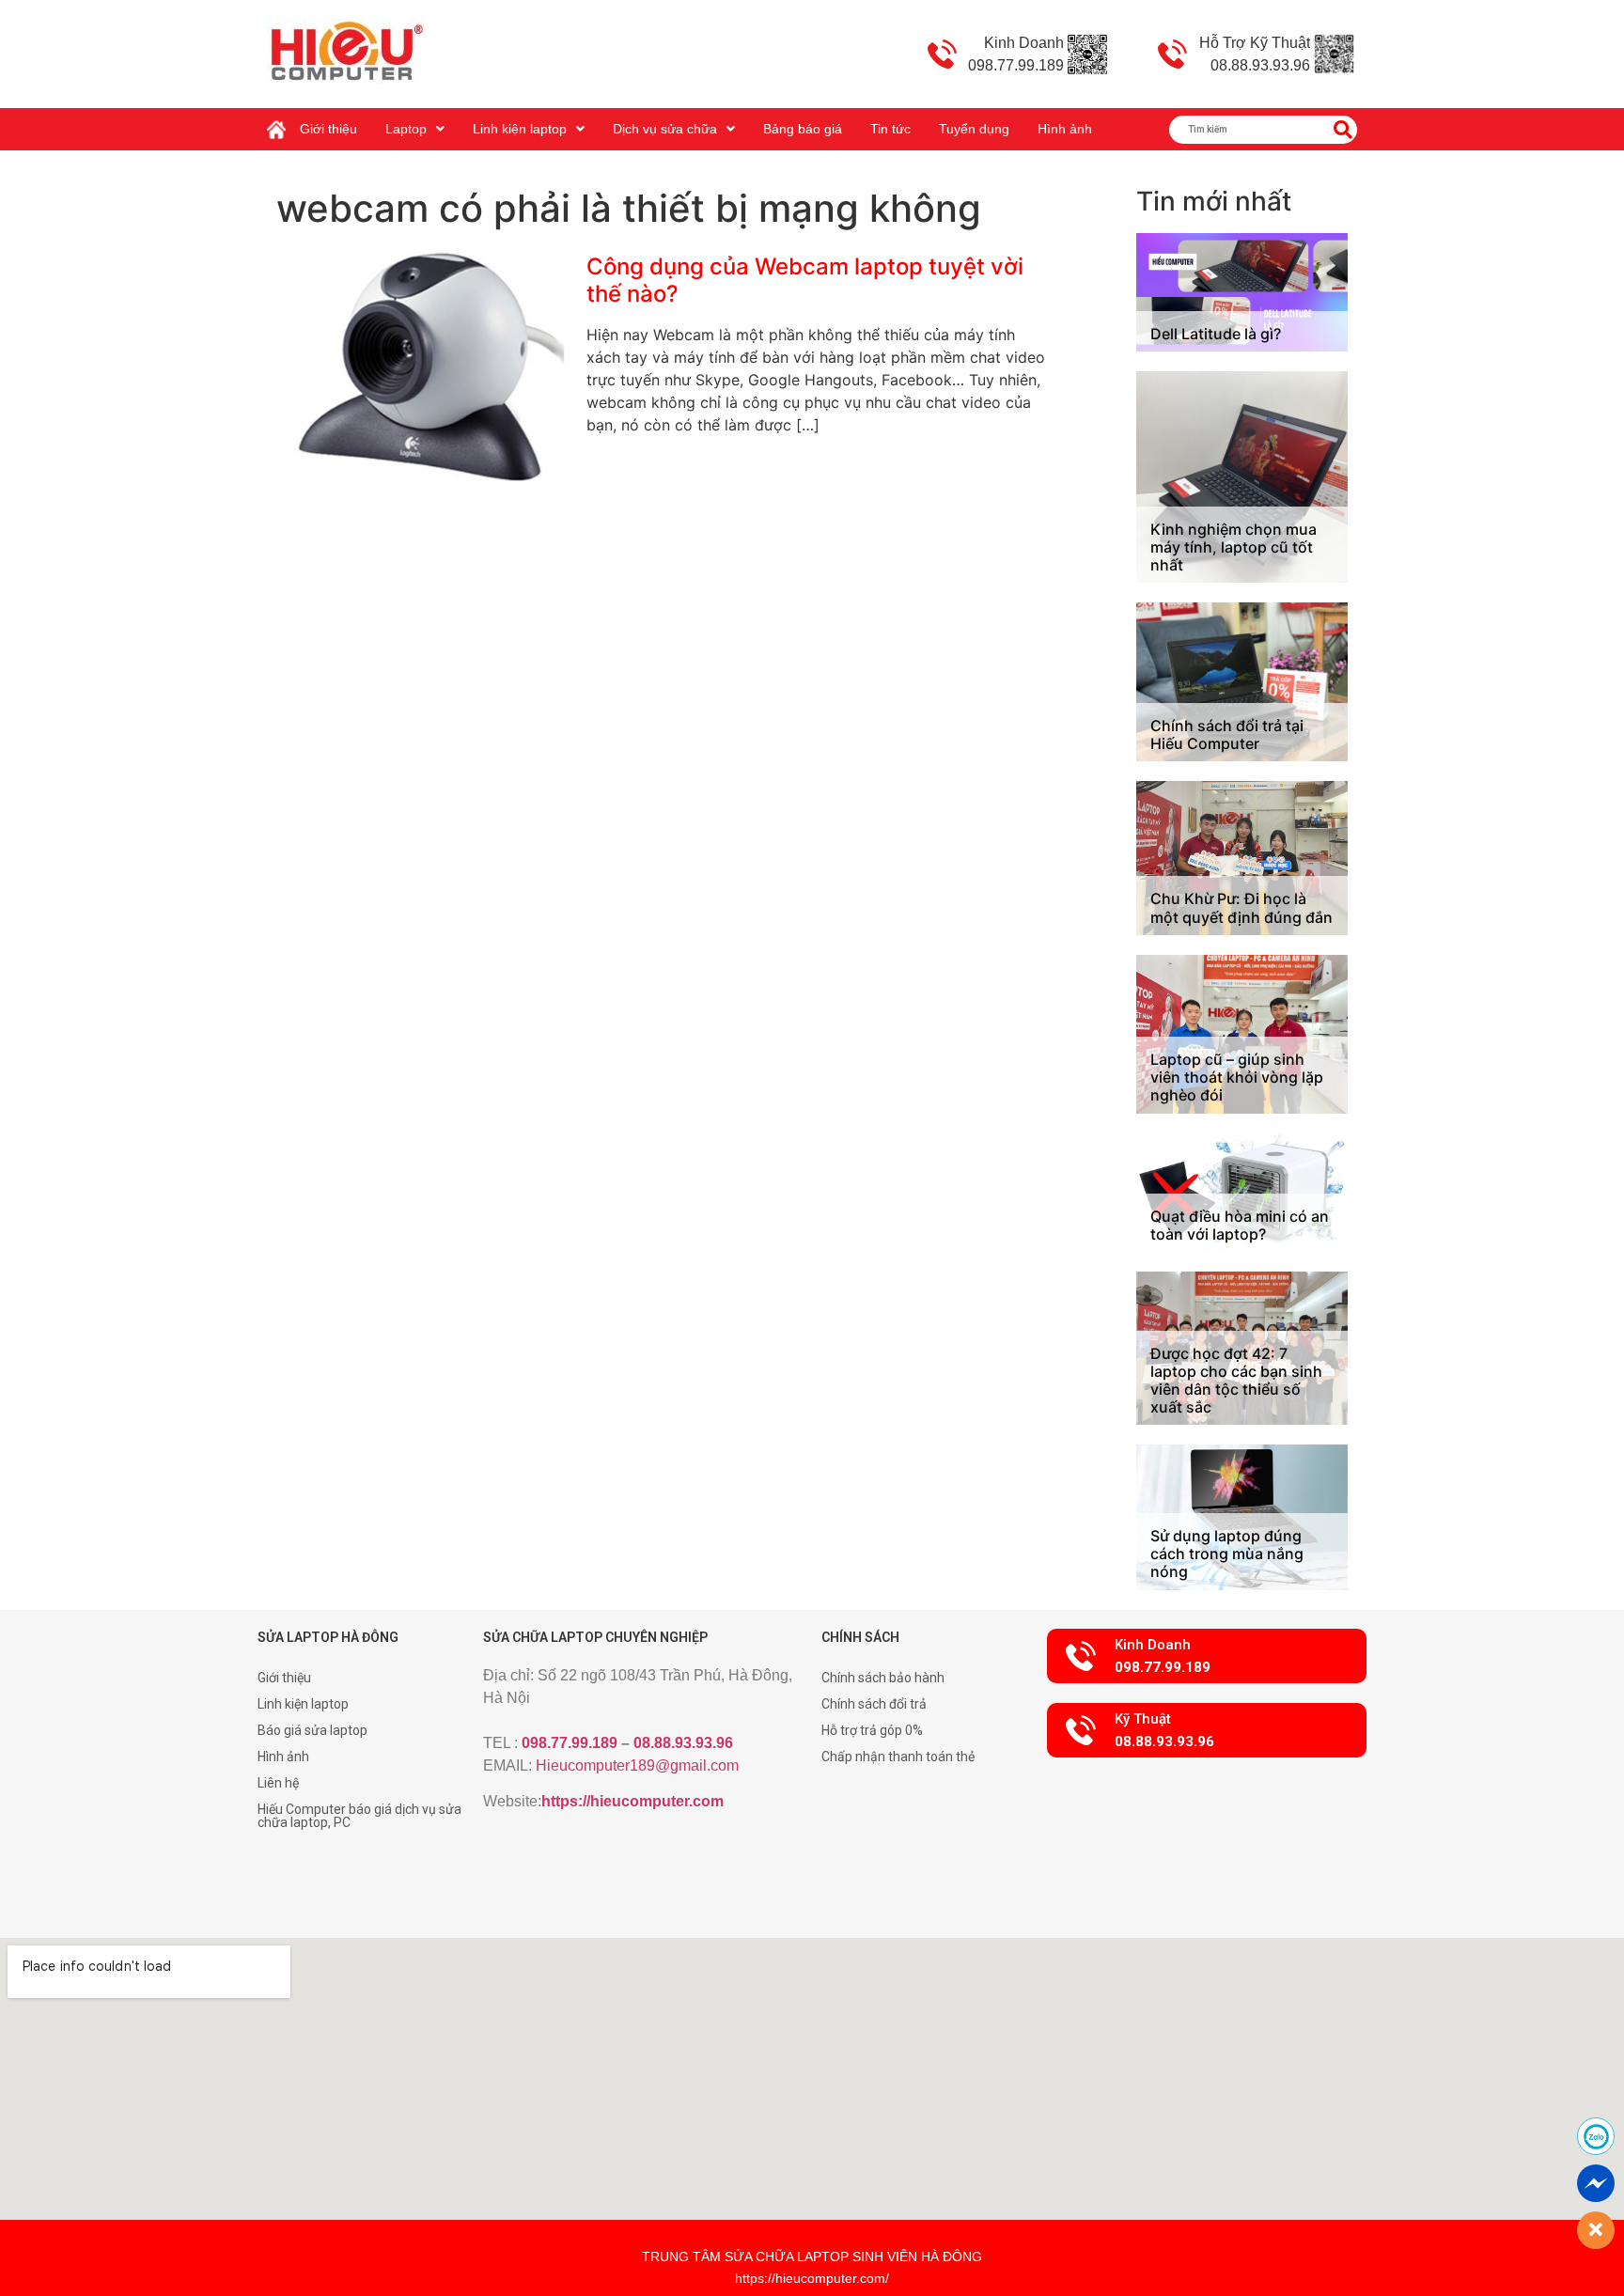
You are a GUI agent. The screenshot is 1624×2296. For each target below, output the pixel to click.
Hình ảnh (1065, 129)
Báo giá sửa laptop (312, 1730)
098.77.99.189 (570, 1743)
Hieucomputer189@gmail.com (637, 1765)
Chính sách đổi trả (874, 1704)
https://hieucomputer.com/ (812, 2278)
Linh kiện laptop (520, 129)
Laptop (406, 129)
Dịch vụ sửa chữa (665, 129)
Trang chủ (281, 122)
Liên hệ (278, 1783)
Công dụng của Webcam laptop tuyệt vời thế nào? (805, 280)
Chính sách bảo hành (883, 1678)
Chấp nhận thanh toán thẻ (898, 1757)
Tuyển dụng (974, 129)
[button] (1207, 1656)
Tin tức (890, 129)
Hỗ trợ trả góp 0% (872, 1730)
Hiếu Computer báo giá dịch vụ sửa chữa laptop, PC (359, 1816)
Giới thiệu (328, 129)
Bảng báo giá (803, 129)
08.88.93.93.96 (683, 1743)
